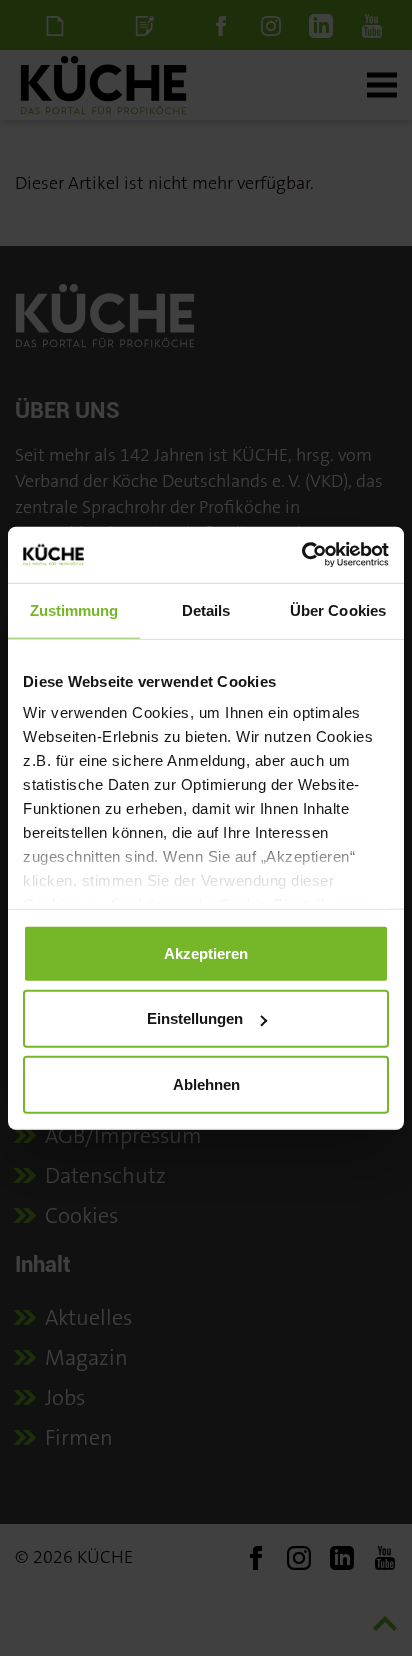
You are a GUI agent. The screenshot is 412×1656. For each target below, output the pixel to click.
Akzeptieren (206, 952)
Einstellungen (195, 1018)
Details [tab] (206, 609)
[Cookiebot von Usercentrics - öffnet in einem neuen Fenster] (301, 555)
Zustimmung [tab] (74, 609)
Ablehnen (206, 1083)
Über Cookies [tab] (338, 609)
